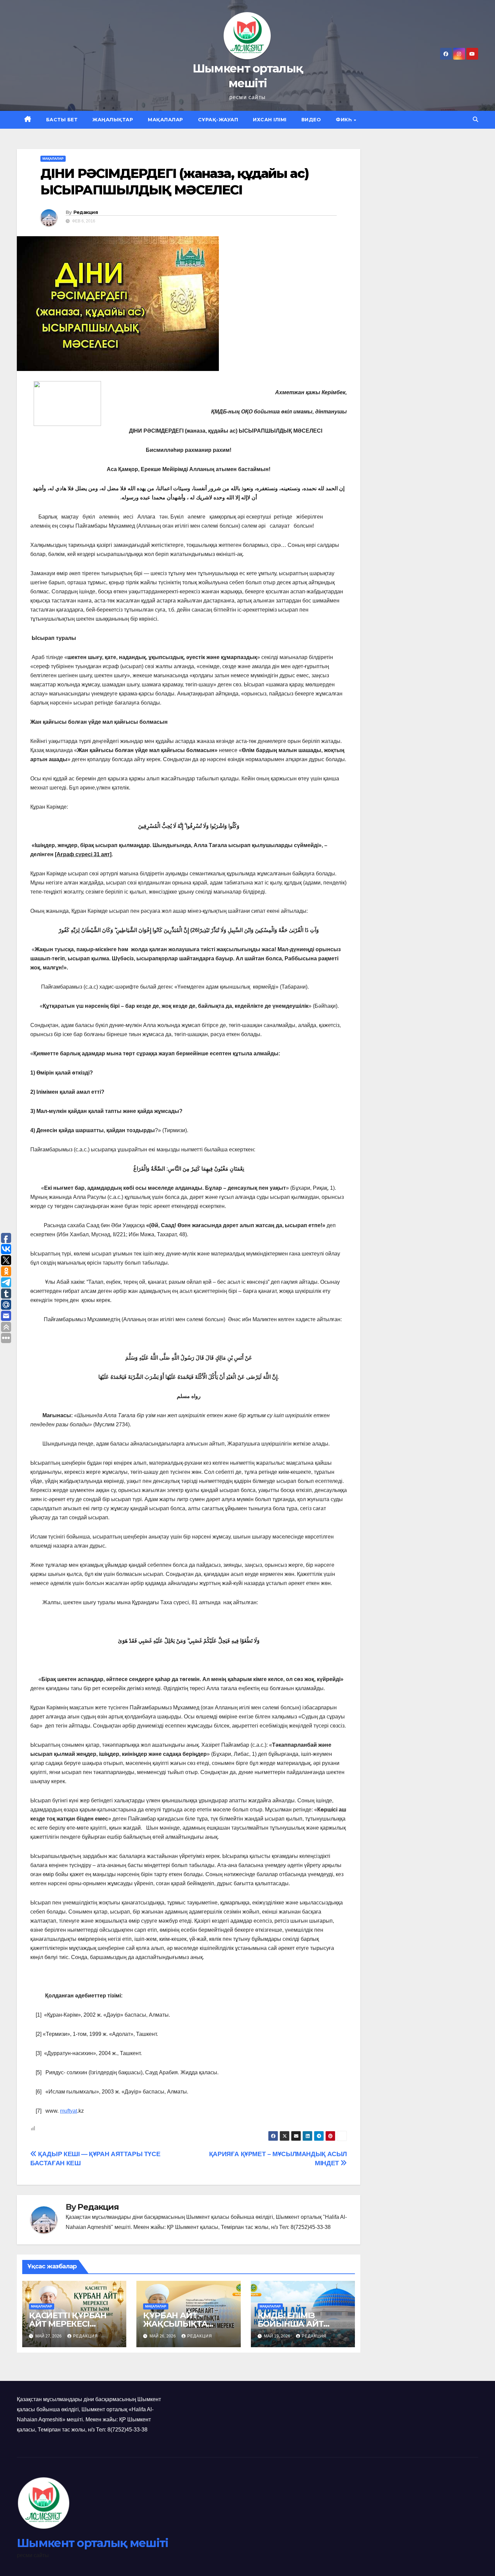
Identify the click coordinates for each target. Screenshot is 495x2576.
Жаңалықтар (113, 120)
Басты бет (62, 120)
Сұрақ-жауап (218, 120)
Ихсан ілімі (270, 120)
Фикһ (344, 120)
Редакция (86, 212)
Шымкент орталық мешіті (93, 2543)
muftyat (69, 2111)
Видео (311, 120)
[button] (475, 119)
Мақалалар (166, 120)
